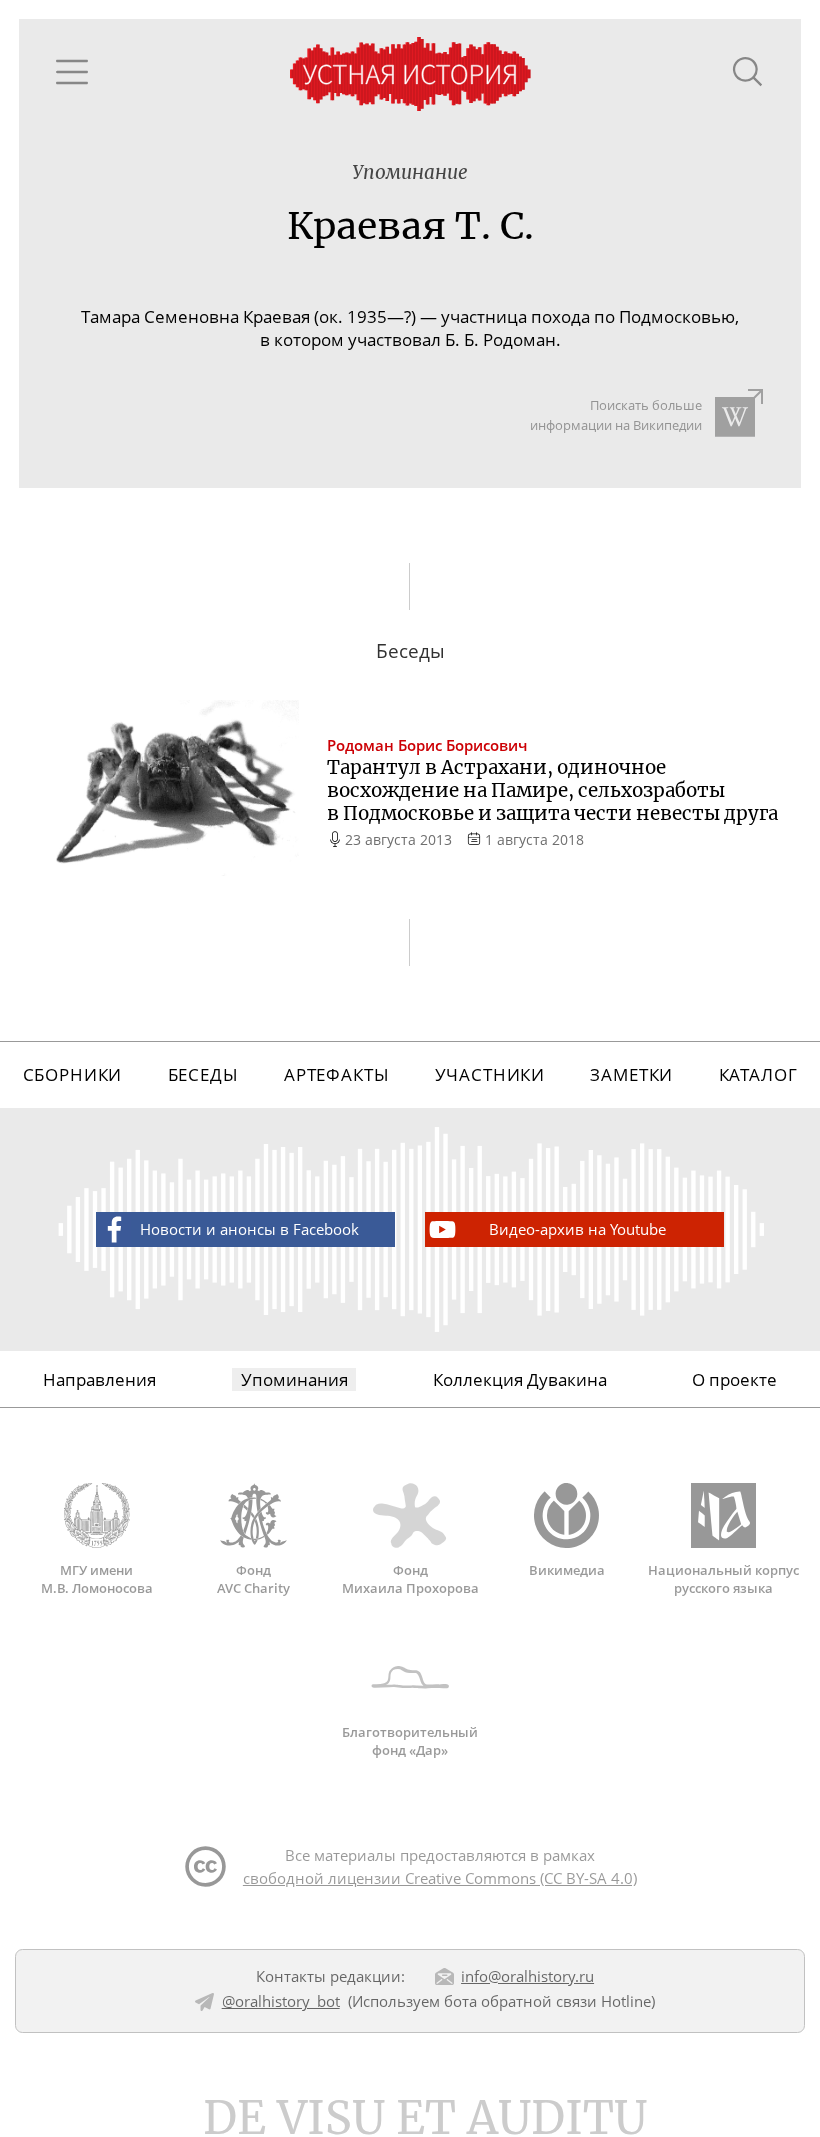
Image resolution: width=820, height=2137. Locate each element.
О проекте (734, 1379)
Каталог (758, 1074)
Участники (490, 1074)
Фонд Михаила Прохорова (410, 1579)
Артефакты (337, 1074)
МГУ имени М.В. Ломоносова (97, 1579)
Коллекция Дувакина (520, 1379)
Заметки (631, 1074)
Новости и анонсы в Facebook (249, 1229)
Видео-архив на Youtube (577, 1229)
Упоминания (294, 1379)
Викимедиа (567, 1570)
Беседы (203, 1074)
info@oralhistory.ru (527, 1976)
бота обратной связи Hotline (547, 2001)
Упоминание (410, 172)
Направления (99, 1379)
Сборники (73, 1074)
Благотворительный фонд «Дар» (410, 1740)
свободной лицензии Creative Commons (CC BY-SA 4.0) (440, 1878)
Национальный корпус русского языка (723, 1579)
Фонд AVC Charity (253, 1579)
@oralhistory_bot (281, 2001)
